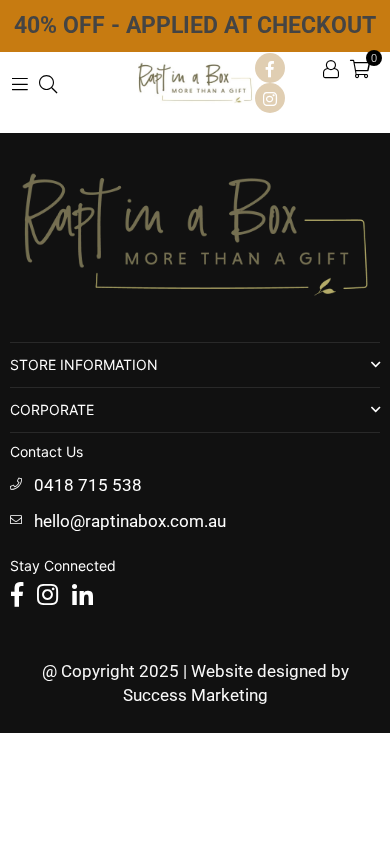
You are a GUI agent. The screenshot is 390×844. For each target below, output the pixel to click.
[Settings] (331, 68)
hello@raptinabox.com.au (130, 521)
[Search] (48, 83)
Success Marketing (195, 695)
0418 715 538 (88, 485)
